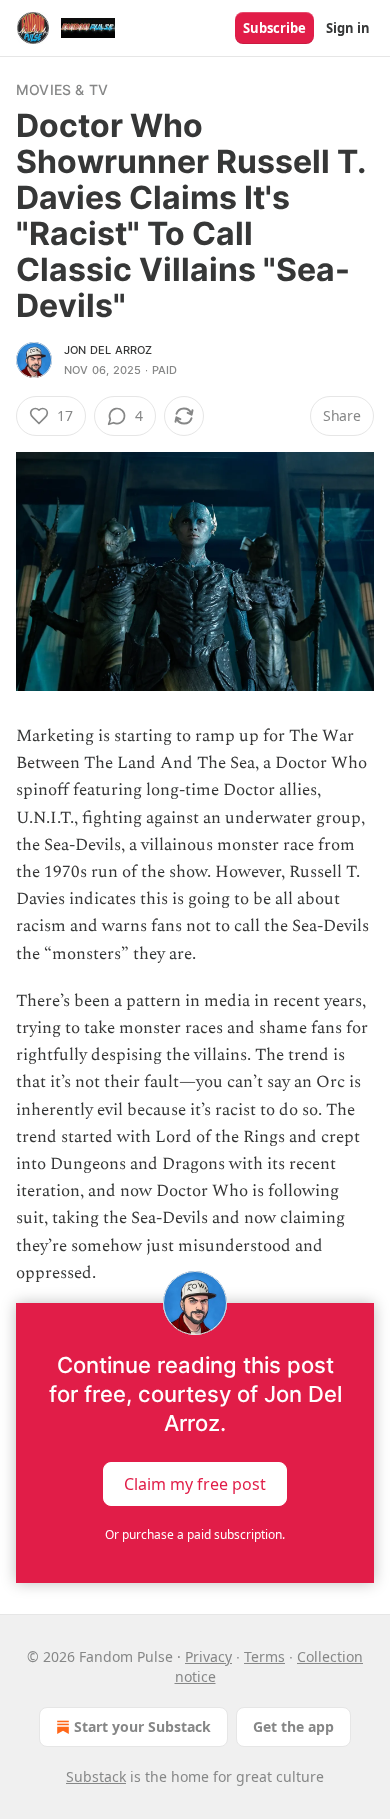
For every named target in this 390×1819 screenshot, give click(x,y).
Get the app (293, 1726)
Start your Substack (142, 1726)
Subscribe (274, 28)
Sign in (348, 28)
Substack (96, 1776)
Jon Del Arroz (108, 350)
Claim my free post (195, 1484)
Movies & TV (62, 89)
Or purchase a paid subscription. (195, 1534)
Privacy (208, 1656)
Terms (264, 1656)
